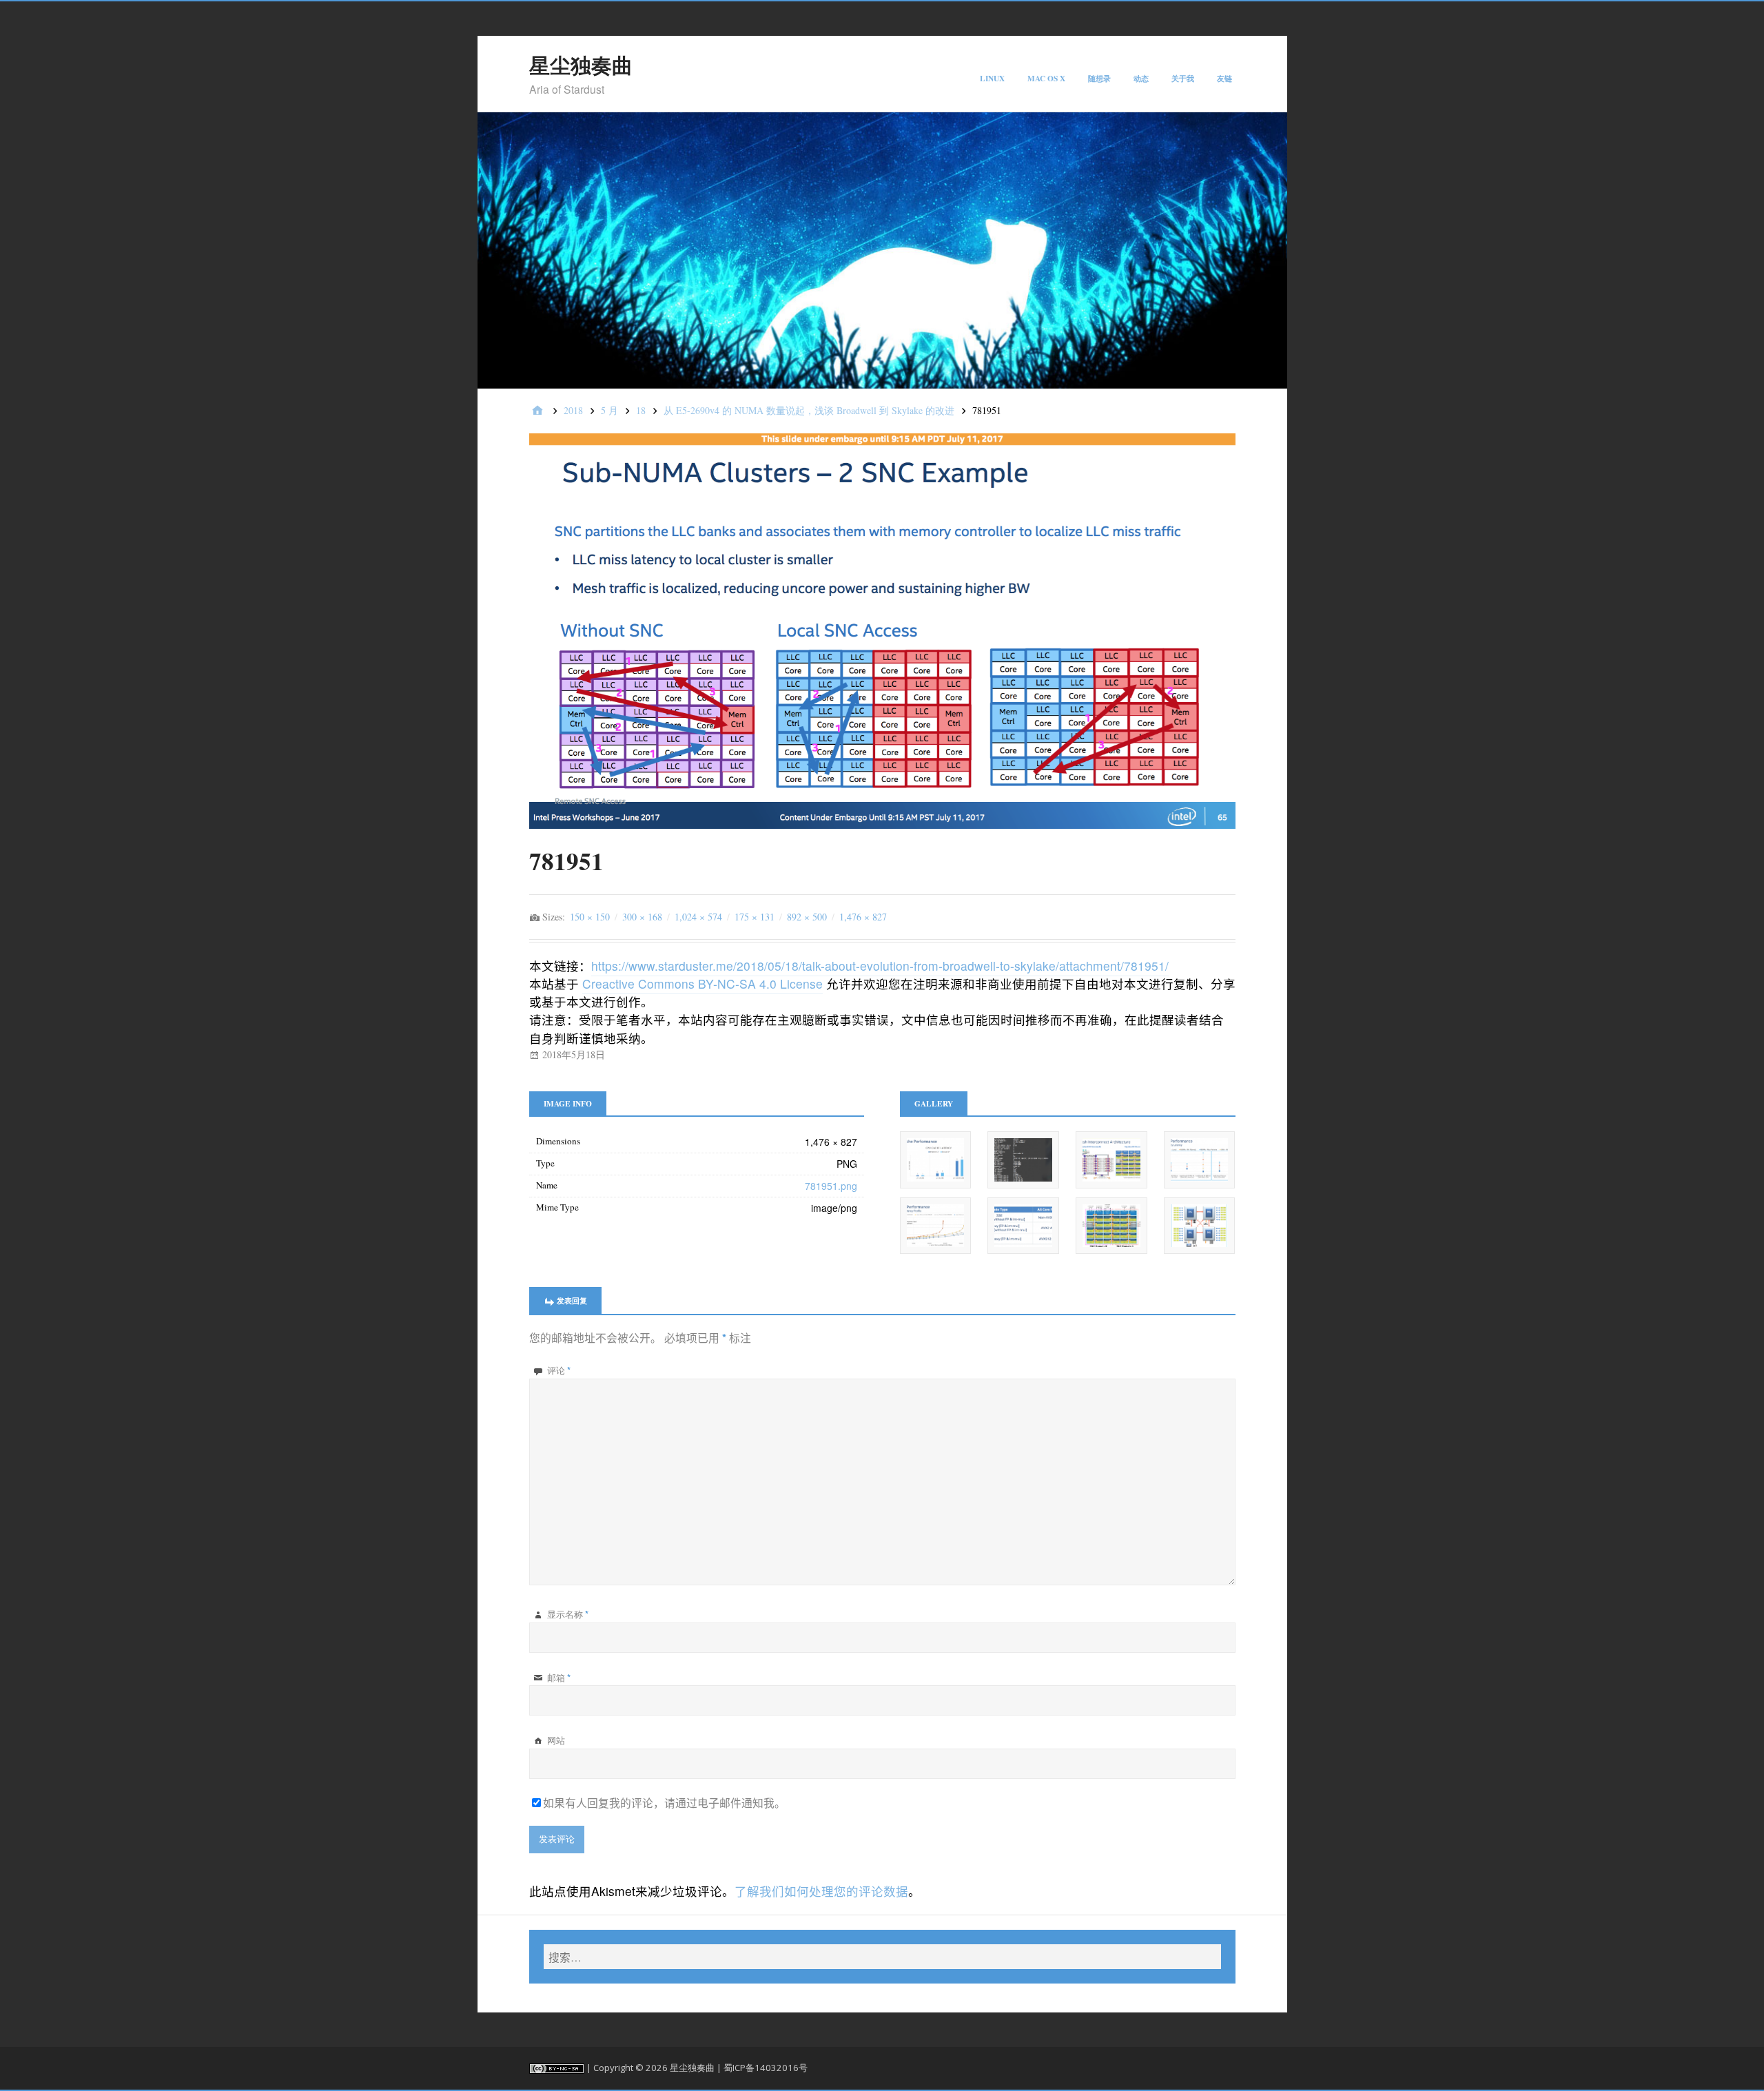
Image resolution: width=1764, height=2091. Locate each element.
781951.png (831, 1186)
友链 (1224, 78)
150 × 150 (590, 917)
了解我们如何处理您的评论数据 (821, 1891)
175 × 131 (755, 917)
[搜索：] (882, 1957)
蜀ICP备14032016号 (766, 2068)
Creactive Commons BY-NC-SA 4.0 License (702, 983)
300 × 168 (642, 917)
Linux (992, 78)
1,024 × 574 (698, 917)
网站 (556, 1740)
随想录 (1099, 78)
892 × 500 (807, 917)
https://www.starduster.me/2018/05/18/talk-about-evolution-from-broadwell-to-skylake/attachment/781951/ (880, 966)
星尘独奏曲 (581, 65)
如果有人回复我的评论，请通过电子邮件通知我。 (664, 1802)
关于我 (1183, 78)
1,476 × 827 (863, 917)
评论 (559, 1370)
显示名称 (568, 1614)
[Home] (537, 411)
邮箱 (559, 1678)
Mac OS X (1046, 78)
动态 (1141, 78)
